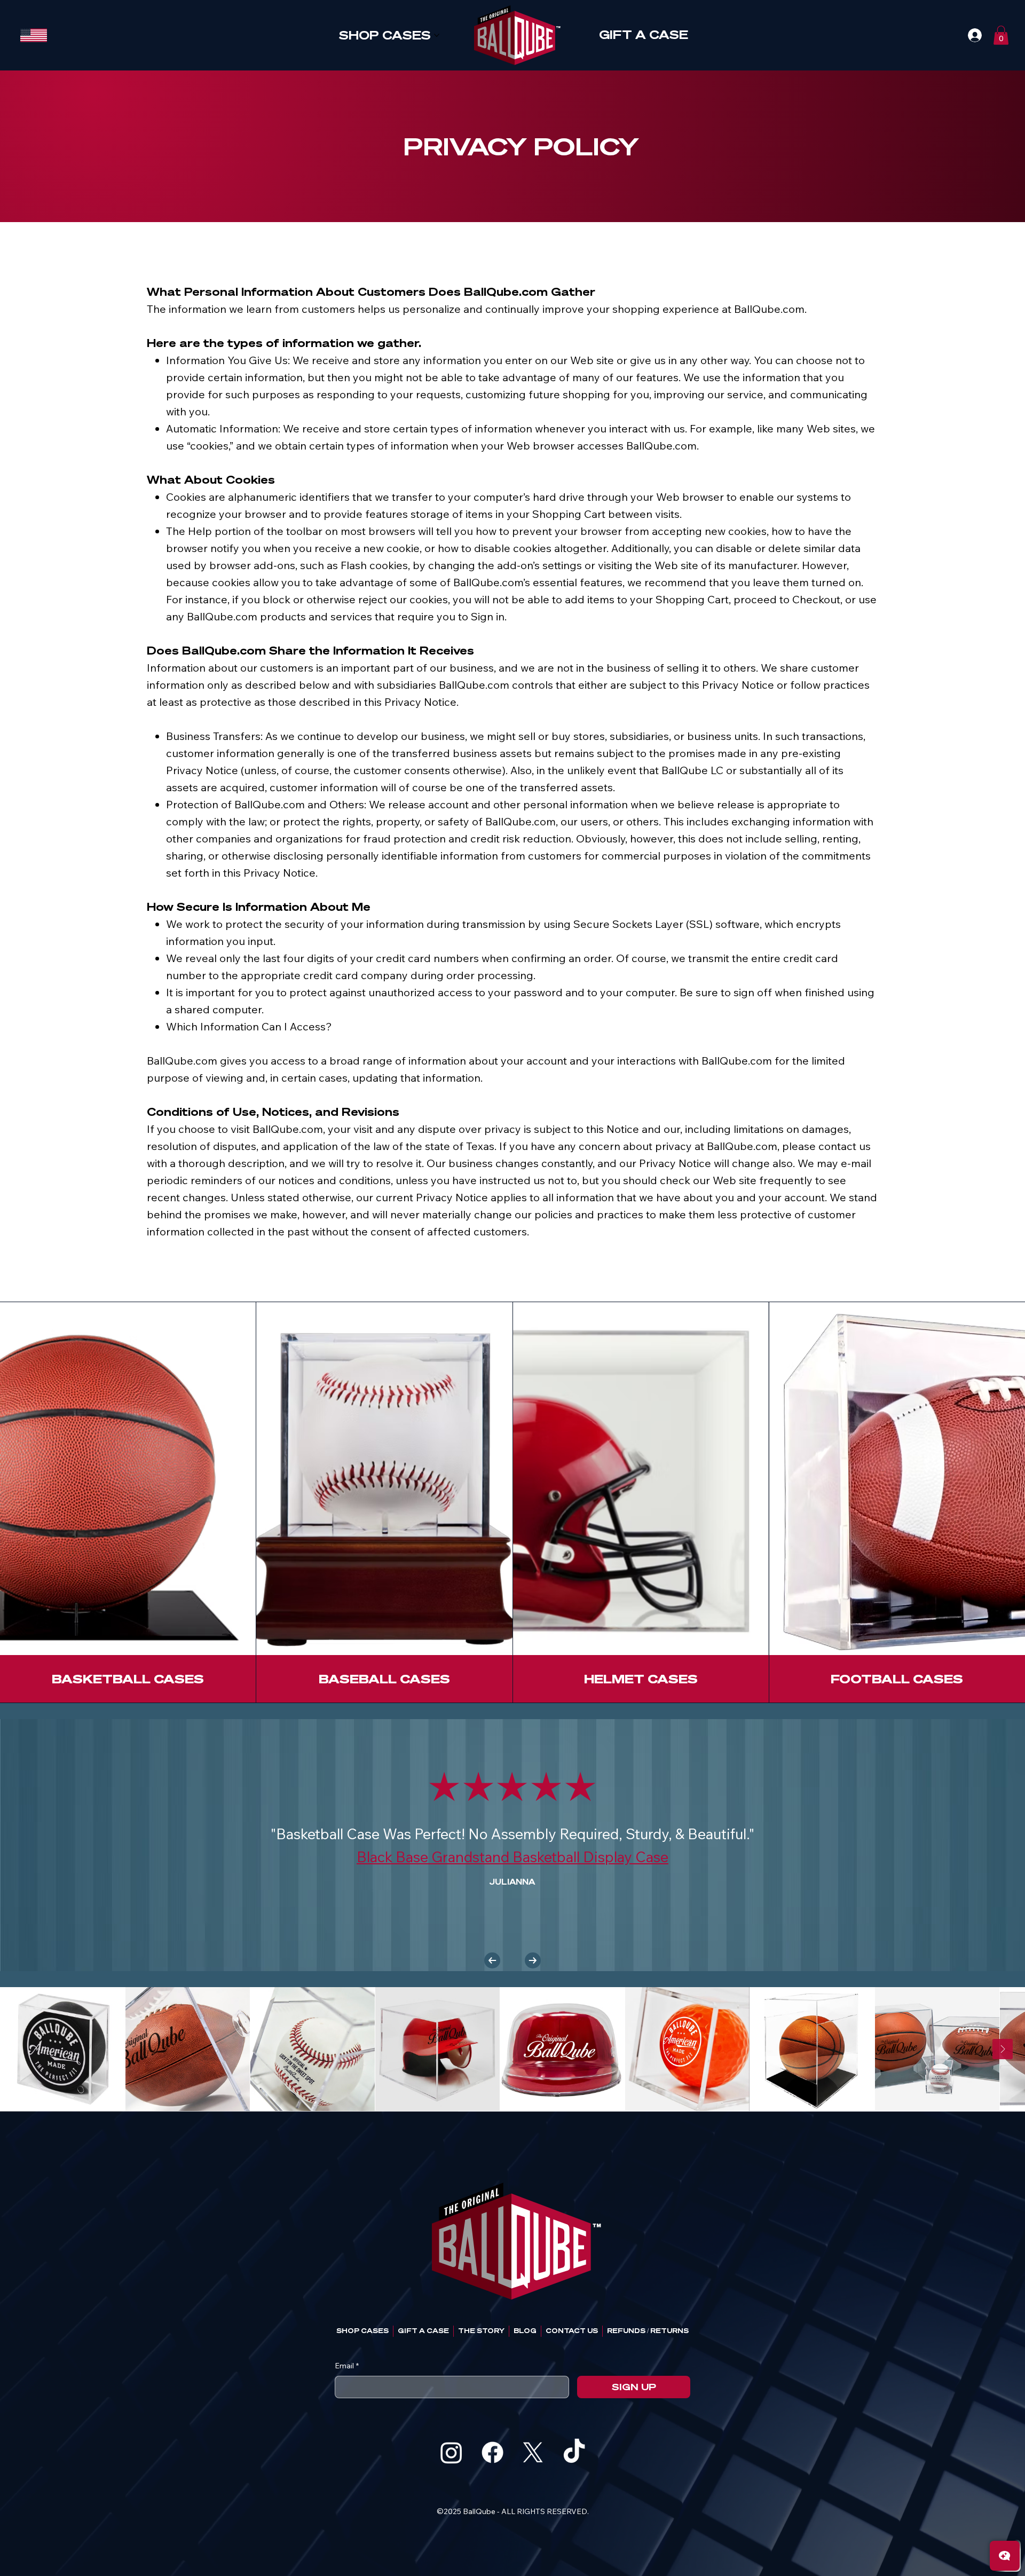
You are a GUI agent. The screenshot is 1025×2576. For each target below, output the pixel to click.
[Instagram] (451, 2452)
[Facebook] (492, 2452)
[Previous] (492, 1960)
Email (347, 2366)
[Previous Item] (22, 2049)
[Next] (533, 1960)
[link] (1001, 35)
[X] (533, 2452)
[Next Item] (1003, 2049)
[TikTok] (574, 2452)
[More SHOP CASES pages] (437, 35)
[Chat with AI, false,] (1005, 2556)
